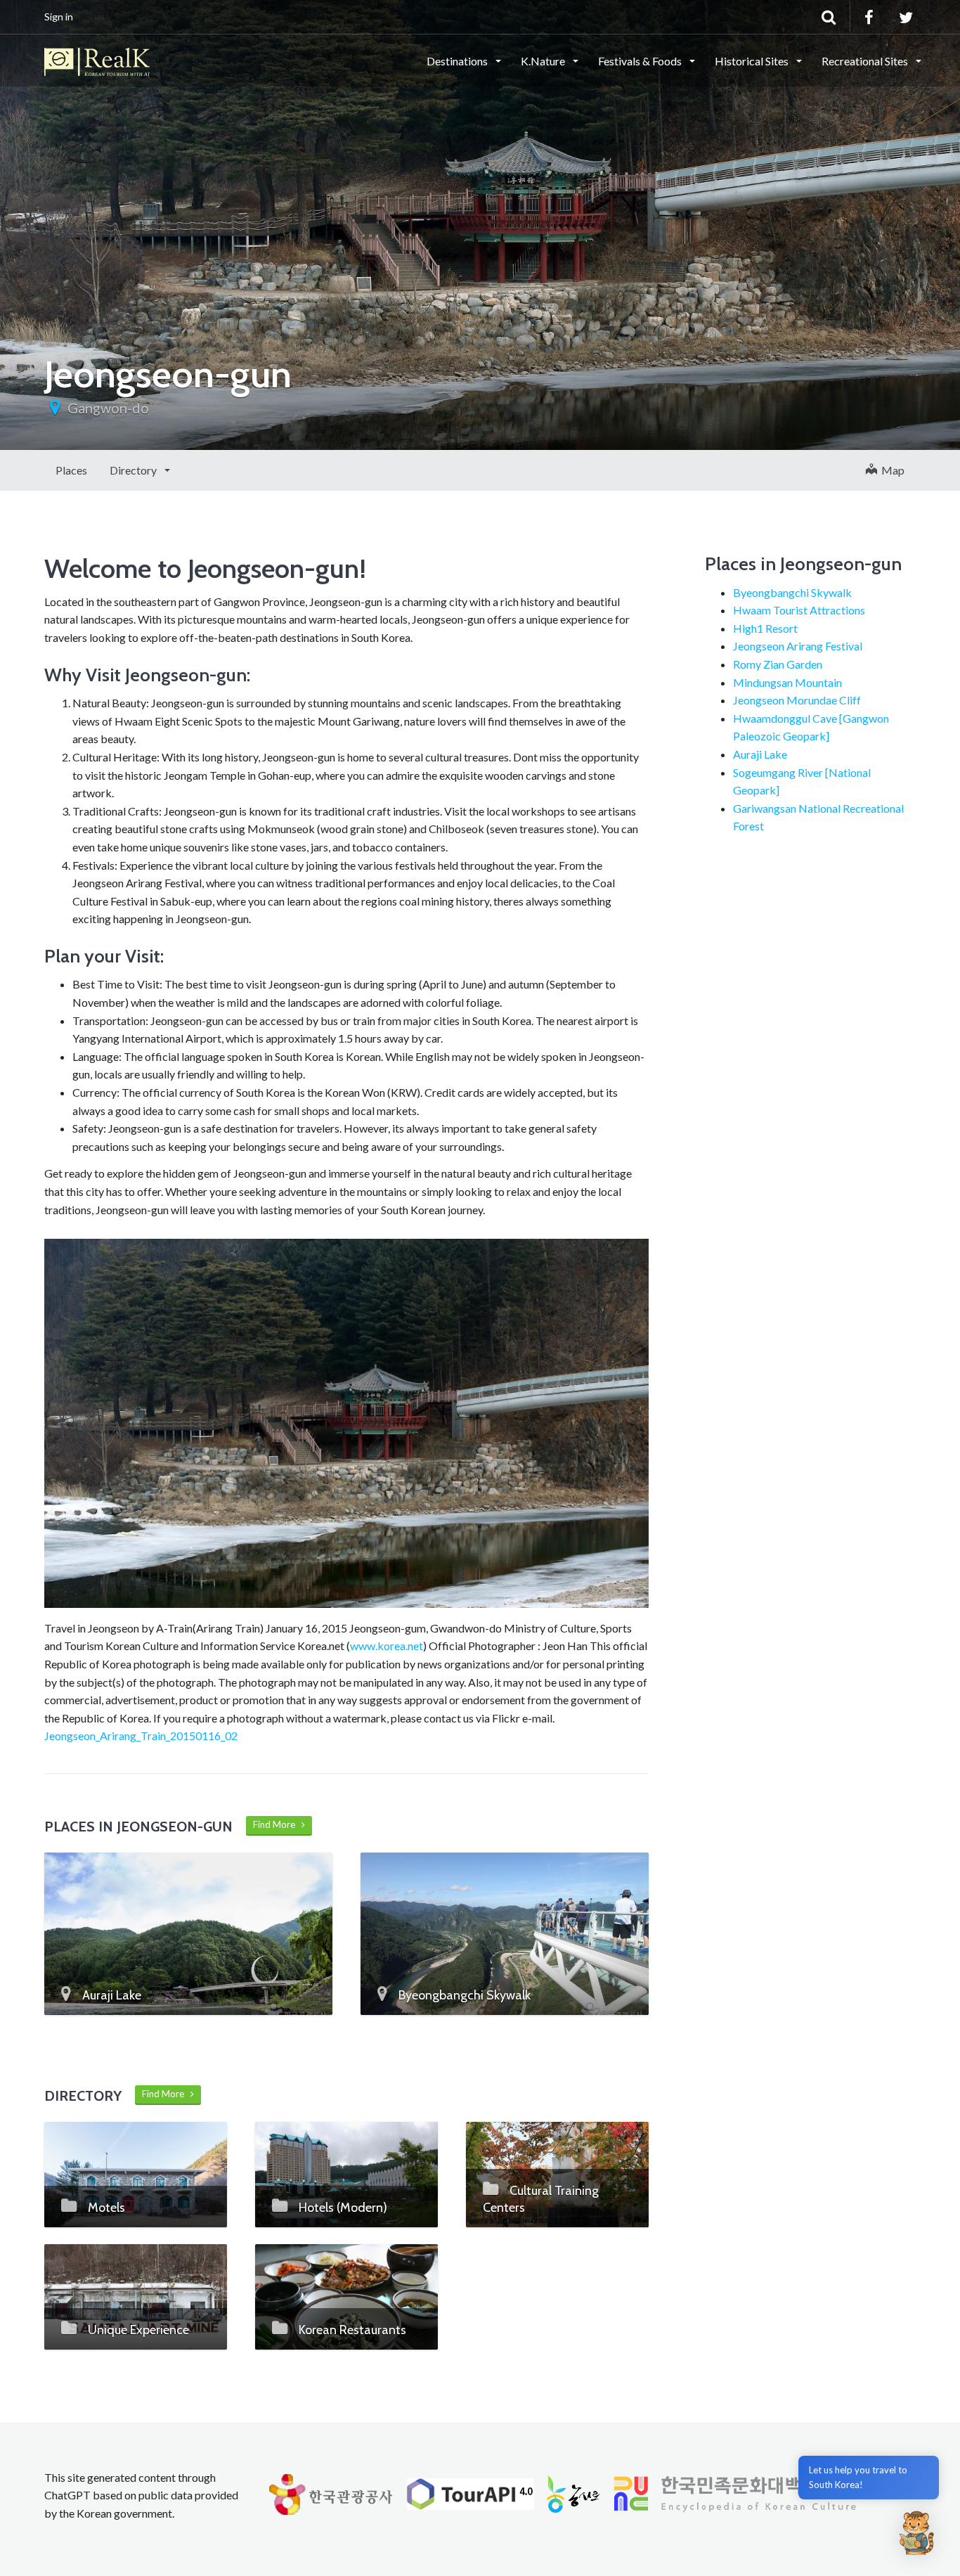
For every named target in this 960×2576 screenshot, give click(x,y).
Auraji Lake (760, 754)
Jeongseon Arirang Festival (798, 646)
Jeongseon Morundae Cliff (797, 700)
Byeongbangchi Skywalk (792, 592)
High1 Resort (765, 628)
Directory (134, 470)
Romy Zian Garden (778, 664)
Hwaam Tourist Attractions (799, 610)
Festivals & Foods (641, 61)
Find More (277, 1824)
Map (891, 470)
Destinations (458, 61)
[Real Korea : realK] (97, 60)
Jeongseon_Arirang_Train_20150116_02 (141, 1735)
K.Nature (544, 61)
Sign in (59, 17)
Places (71, 470)
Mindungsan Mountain (787, 682)
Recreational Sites (866, 61)
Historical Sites (753, 61)
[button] (916, 2532)
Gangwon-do (108, 408)
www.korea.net (387, 1646)
